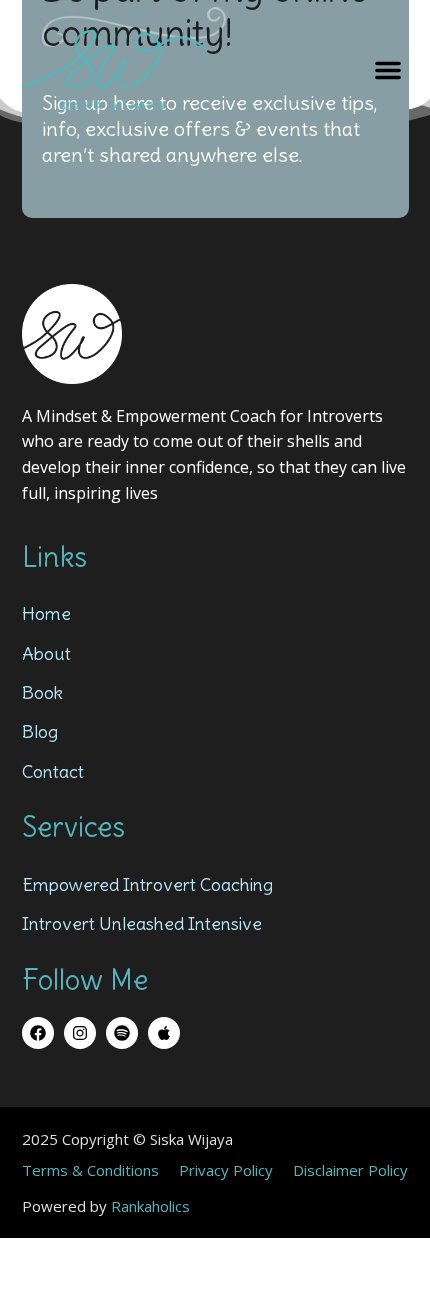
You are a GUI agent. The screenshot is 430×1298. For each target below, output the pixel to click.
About (46, 653)
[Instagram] (80, 1033)
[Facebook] (38, 1033)
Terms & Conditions (90, 1170)
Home (46, 613)
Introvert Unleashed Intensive (142, 923)
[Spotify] (122, 1033)
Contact (53, 771)
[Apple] (164, 1033)
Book (42, 692)
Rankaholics (150, 1206)
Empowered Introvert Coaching (147, 884)
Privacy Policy (226, 1170)
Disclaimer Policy (350, 1170)
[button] (388, 70)
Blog (40, 731)
